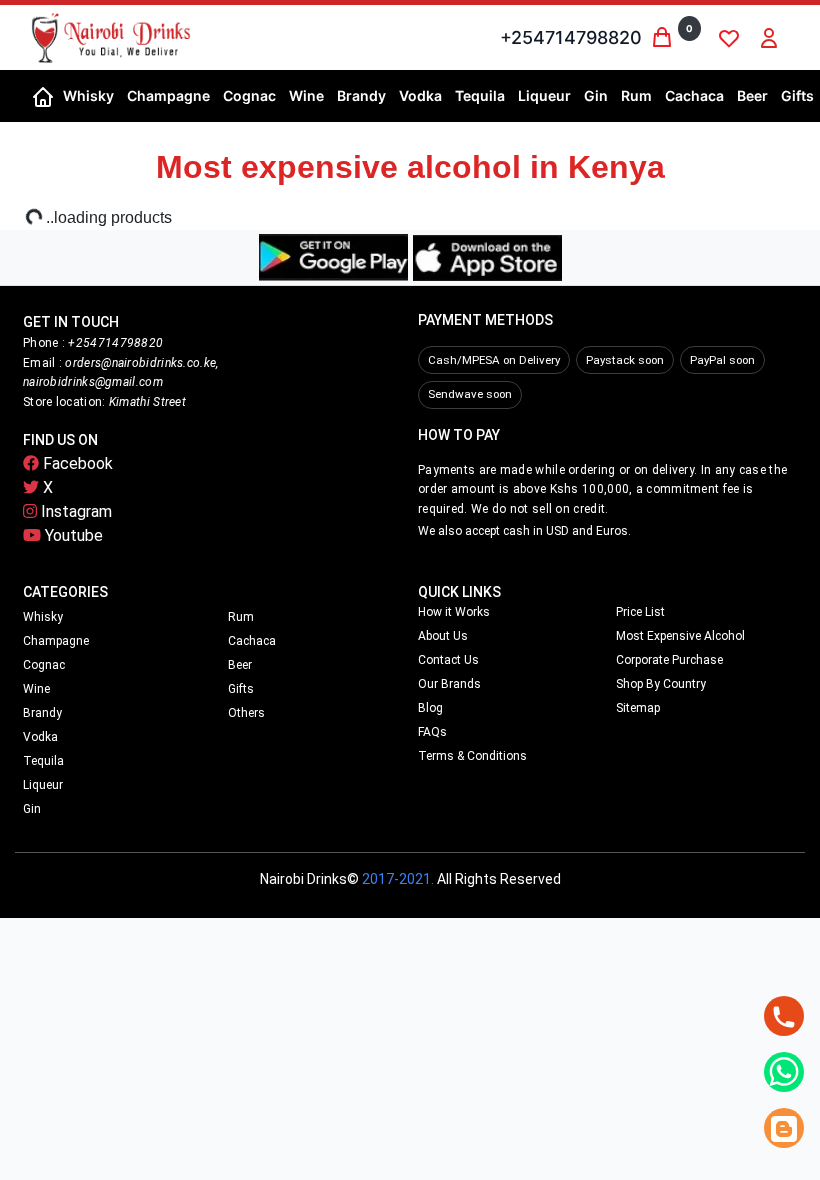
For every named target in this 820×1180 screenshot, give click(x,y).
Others (246, 713)
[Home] (43, 95)
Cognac (44, 665)
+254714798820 (571, 37)
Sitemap (638, 708)
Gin (32, 809)
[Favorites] (729, 38)
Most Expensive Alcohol (680, 636)
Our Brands (449, 684)
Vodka (40, 737)
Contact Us (448, 660)
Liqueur (43, 785)
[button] (87, 96)
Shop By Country (661, 684)
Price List (640, 612)
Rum (241, 617)
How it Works (454, 612)
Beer (240, 665)
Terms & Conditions (472, 756)
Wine (36, 689)
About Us (443, 636)
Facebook (76, 463)
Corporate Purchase (669, 660)
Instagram (74, 511)
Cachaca (252, 641)
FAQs (432, 732)
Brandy (42, 713)
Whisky (43, 617)
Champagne (56, 641)
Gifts (241, 689)
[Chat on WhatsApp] (784, 1072)
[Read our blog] (784, 1128)
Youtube (72, 535)
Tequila (43, 761)
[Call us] (784, 1016)
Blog (430, 708)
